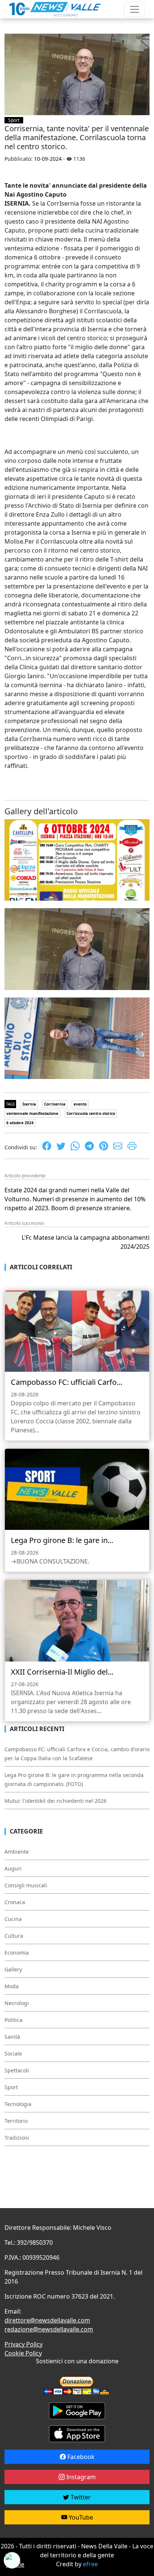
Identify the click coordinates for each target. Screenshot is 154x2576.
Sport (14, 120)
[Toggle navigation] (135, 9)
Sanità (12, 2037)
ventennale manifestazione (32, 1113)
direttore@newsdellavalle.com (47, 2320)
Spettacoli (17, 2070)
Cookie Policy (23, 2353)
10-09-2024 (48, 159)
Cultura (14, 1936)
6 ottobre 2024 (20, 1123)
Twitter (80, 2497)
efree (90, 2564)
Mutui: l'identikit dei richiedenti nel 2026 (56, 1801)
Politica (13, 2020)
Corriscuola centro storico (91, 1113)
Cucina (13, 1919)
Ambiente (17, 1852)
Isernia (29, 1104)
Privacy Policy (24, 2344)
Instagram (80, 2477)
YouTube (80, 2517)
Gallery (13, 1969)
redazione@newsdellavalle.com (49, 2329)
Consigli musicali (26, 1885)
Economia (17, 1953)
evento (80, 1104)
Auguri (13, 1868)
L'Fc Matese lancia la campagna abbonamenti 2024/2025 (86, 1242)
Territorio (16, 2121)
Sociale (13, 2054)
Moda (12, 1986)
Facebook (80, 2457)
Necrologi (17, 2003)
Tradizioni (17, 2138)
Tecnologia (18, 2104)
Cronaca (15, 1902)
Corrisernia (55, 1104)
